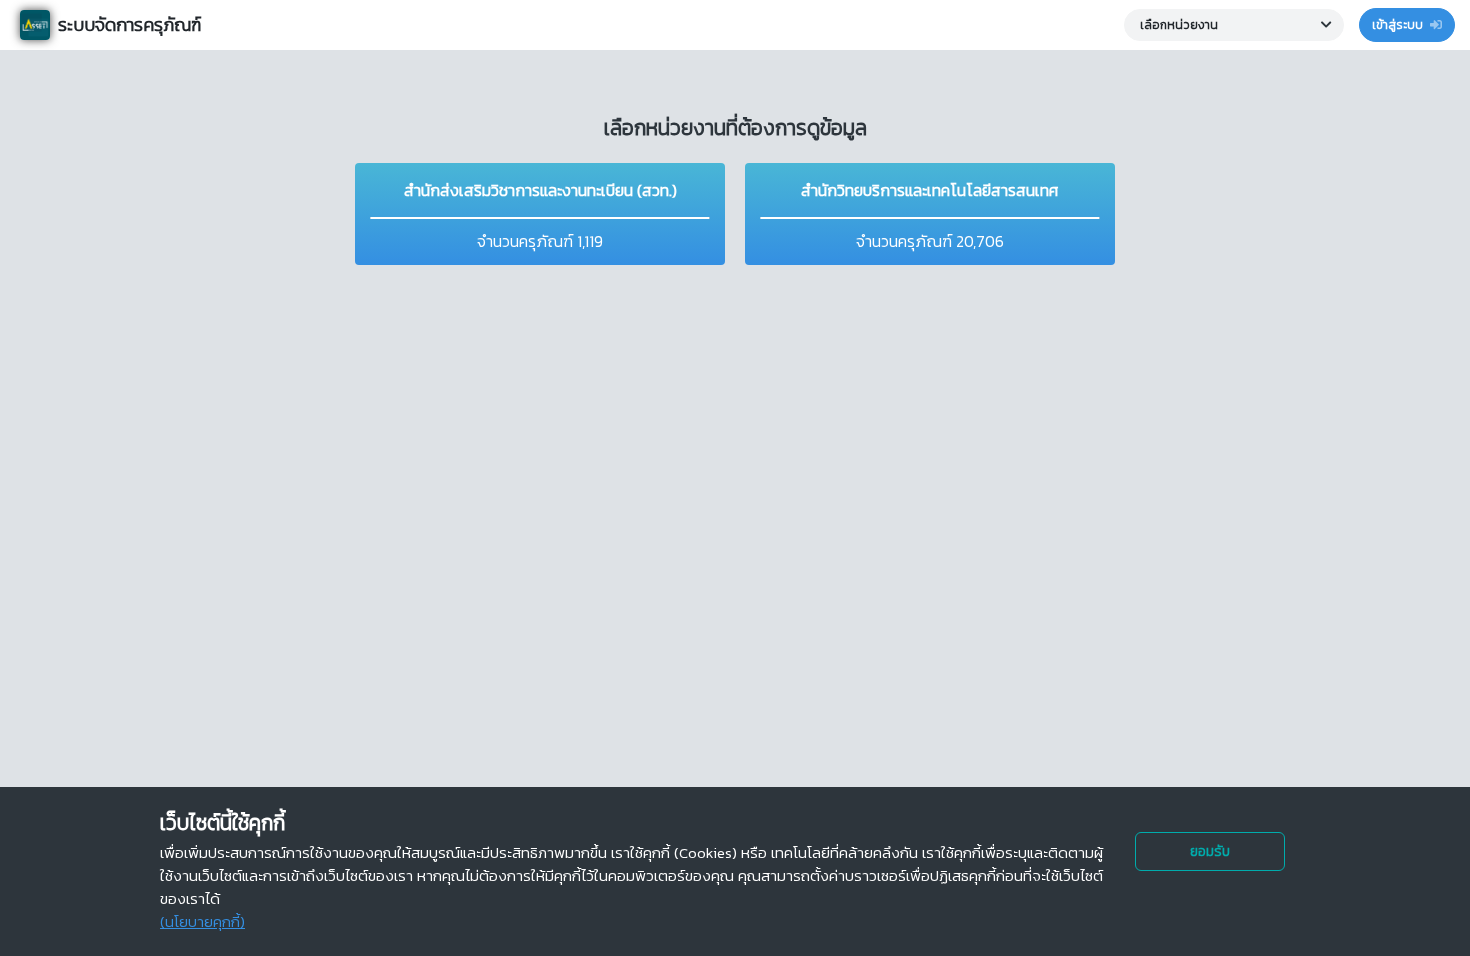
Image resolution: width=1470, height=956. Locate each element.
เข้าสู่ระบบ (1399, 25)
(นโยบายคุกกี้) (202, 921)
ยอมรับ (1210, 851)
